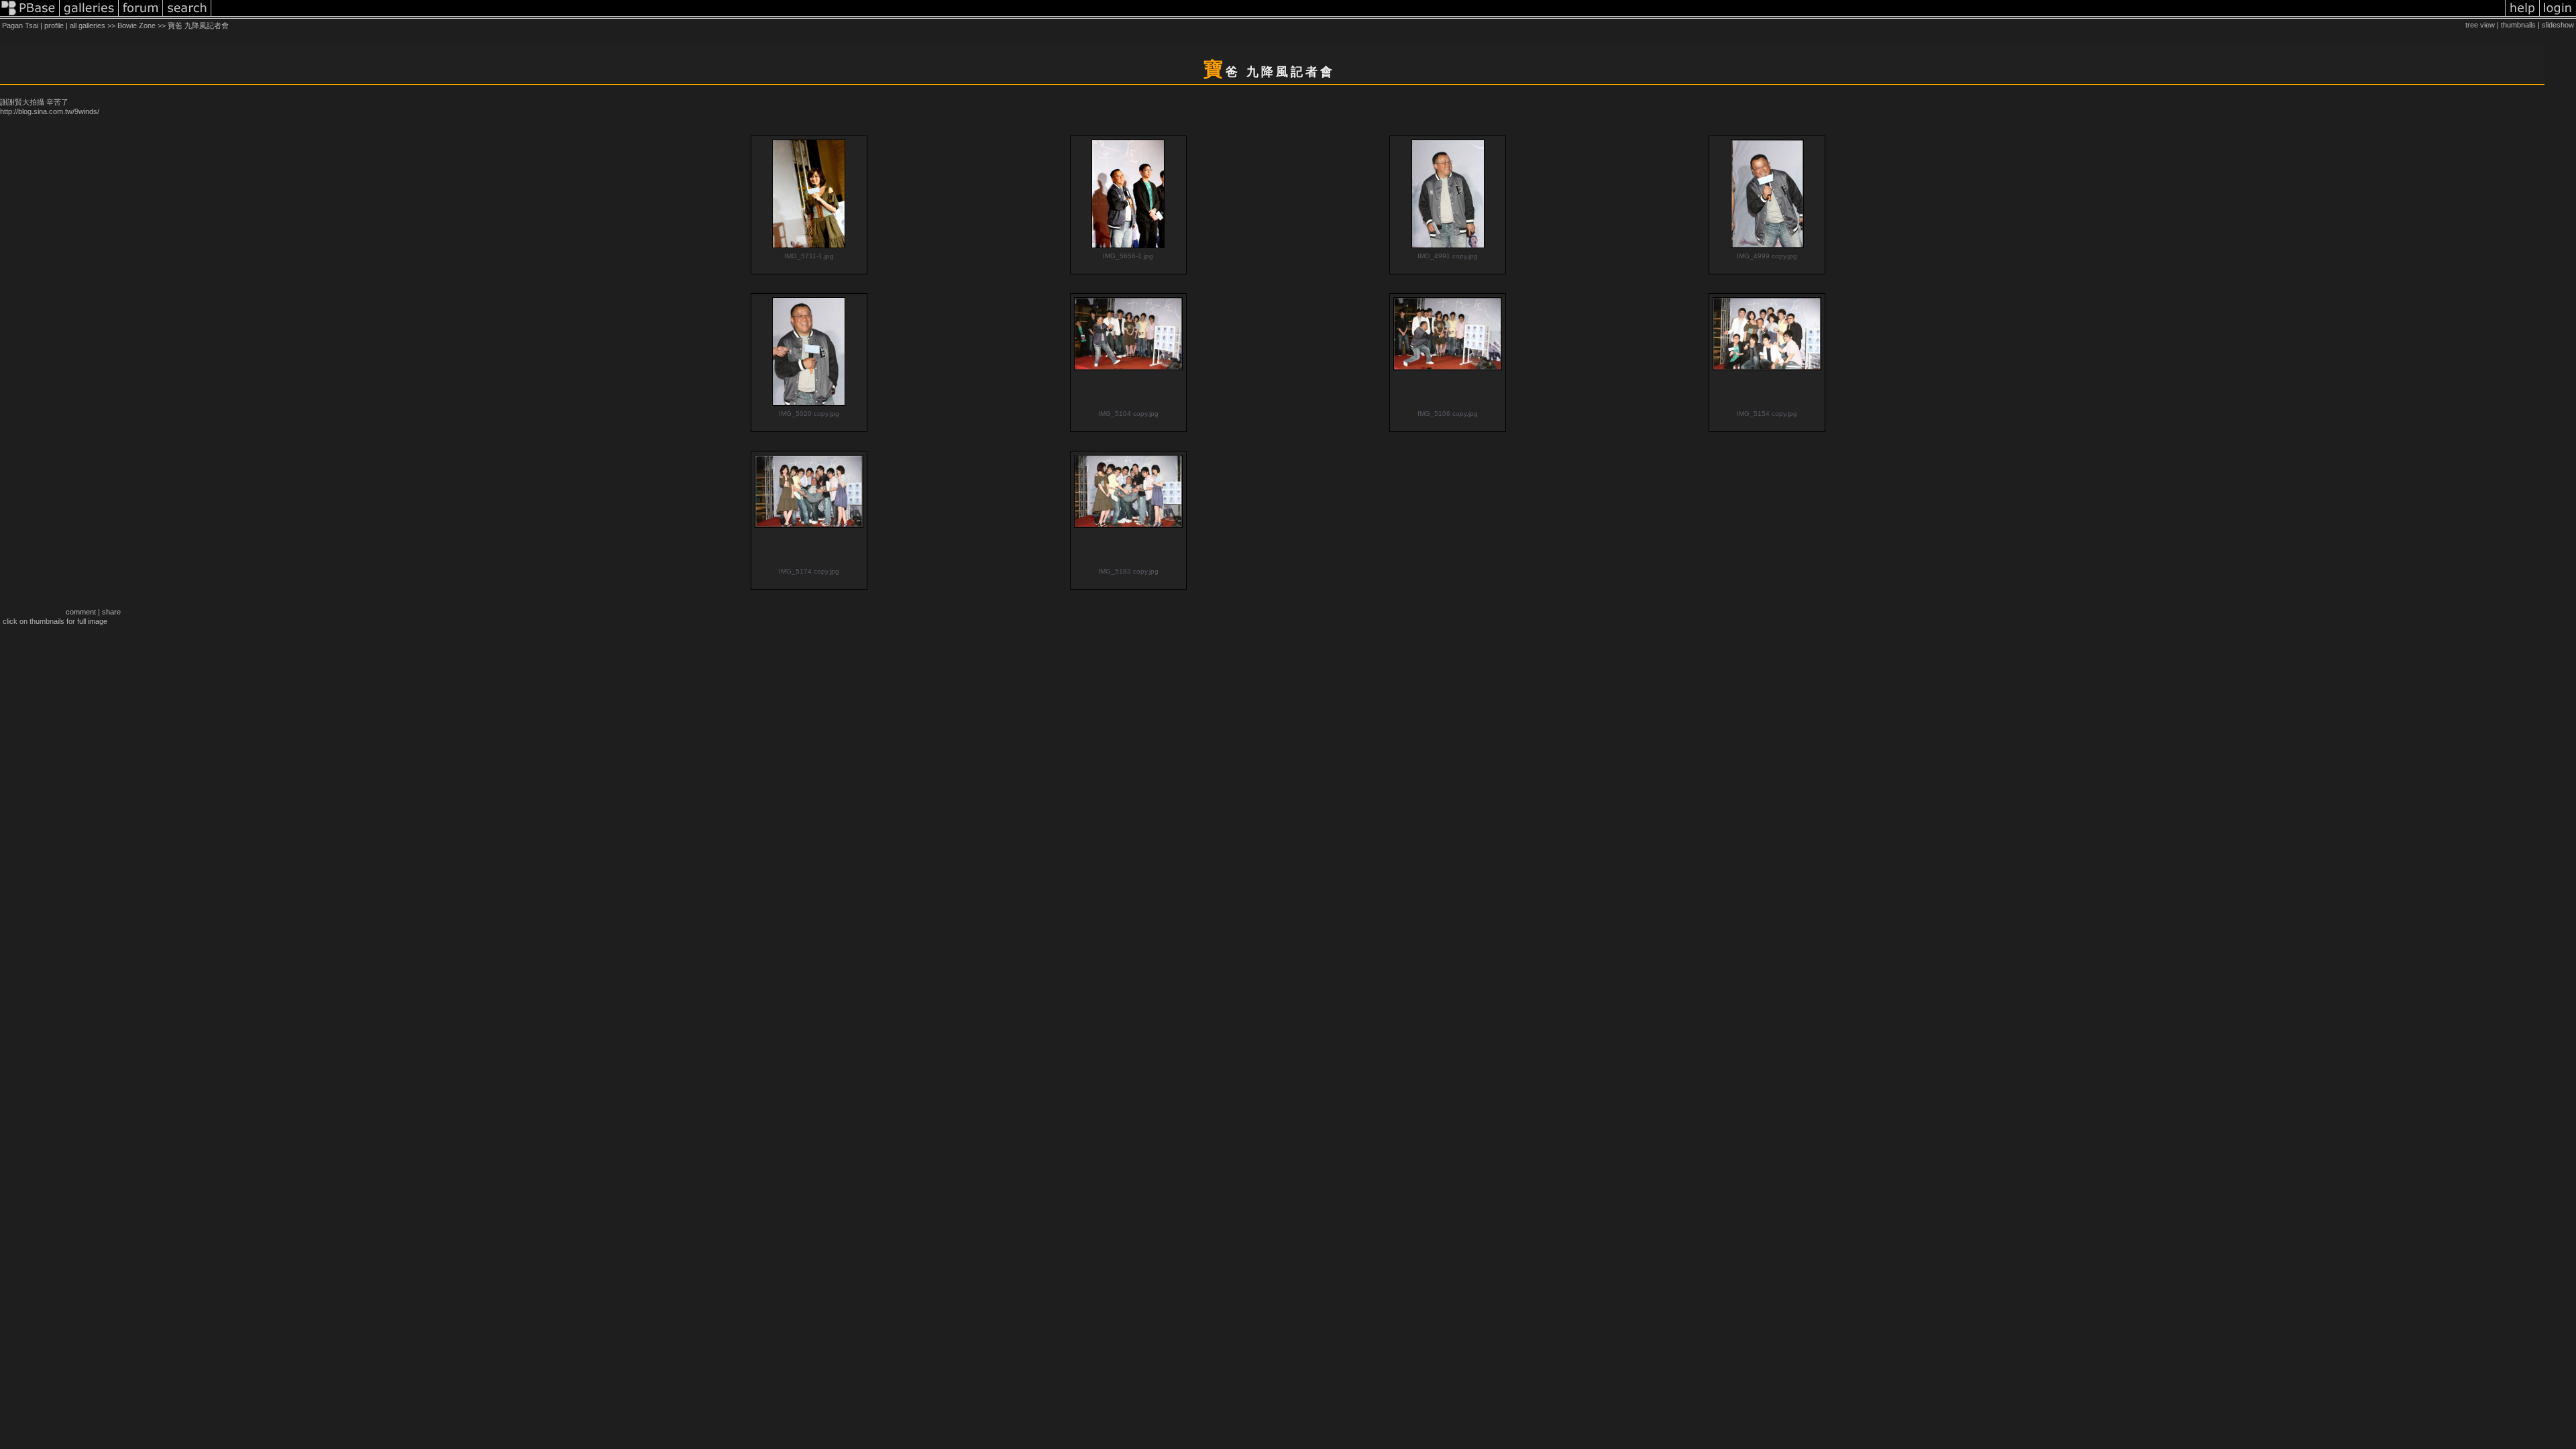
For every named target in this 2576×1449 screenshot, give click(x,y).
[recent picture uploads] (89, 16)
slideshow (2558, 25)
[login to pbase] (2558, 16)
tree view (2480, 25)
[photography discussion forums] (141, 16)
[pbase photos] (30, 16)
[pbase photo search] (187, 16)
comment (81, 612)
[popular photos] (1358, 16)
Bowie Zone (137, 25)
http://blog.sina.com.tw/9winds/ (50, 111)
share (111, 612)
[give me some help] (2522, 16)
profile (54, 25)
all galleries (88, 25)
